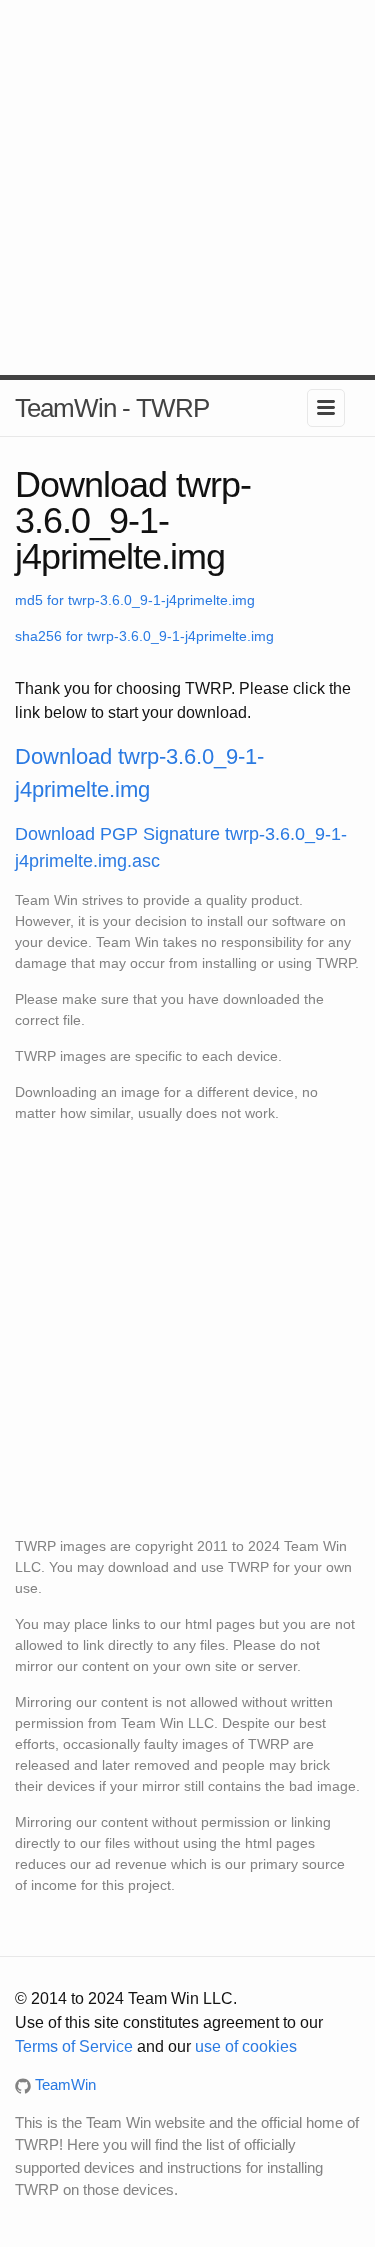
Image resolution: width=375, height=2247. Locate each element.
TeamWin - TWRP (112, 408)
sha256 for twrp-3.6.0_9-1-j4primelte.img (144, 636)
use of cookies (246, 2046)
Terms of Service (74, 2046)
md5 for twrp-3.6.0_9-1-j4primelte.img (135, 600)
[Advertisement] (187, 187)
